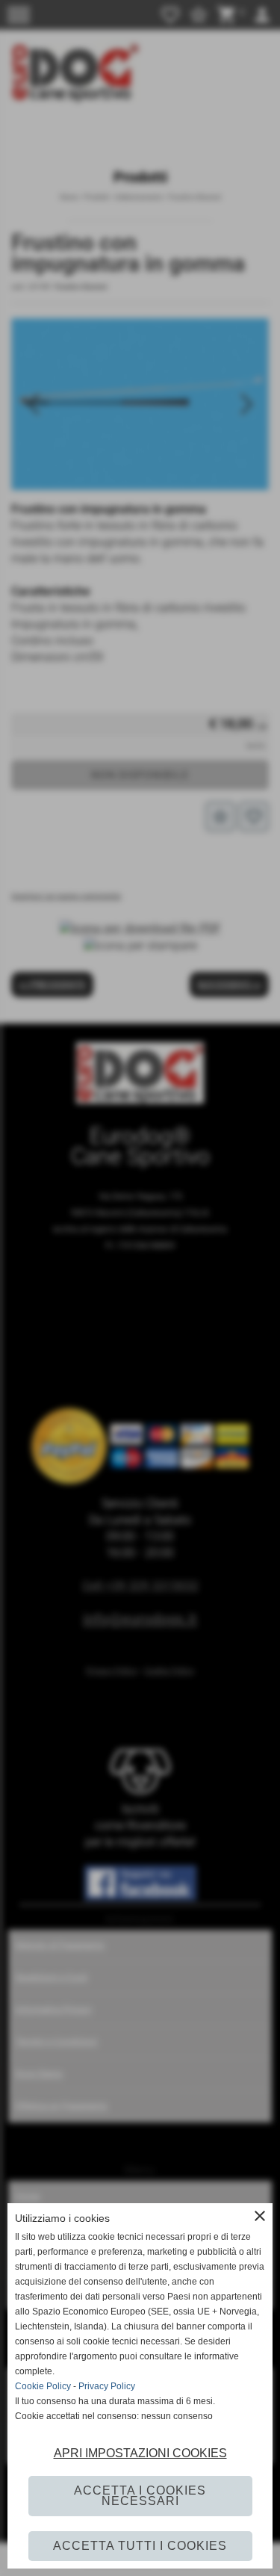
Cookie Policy (43, 2386)
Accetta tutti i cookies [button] (140, 2546)
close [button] (260, 2216)
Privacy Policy (107, 2386)
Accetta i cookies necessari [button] (140, 2496)
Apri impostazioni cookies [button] (140, 2453)
